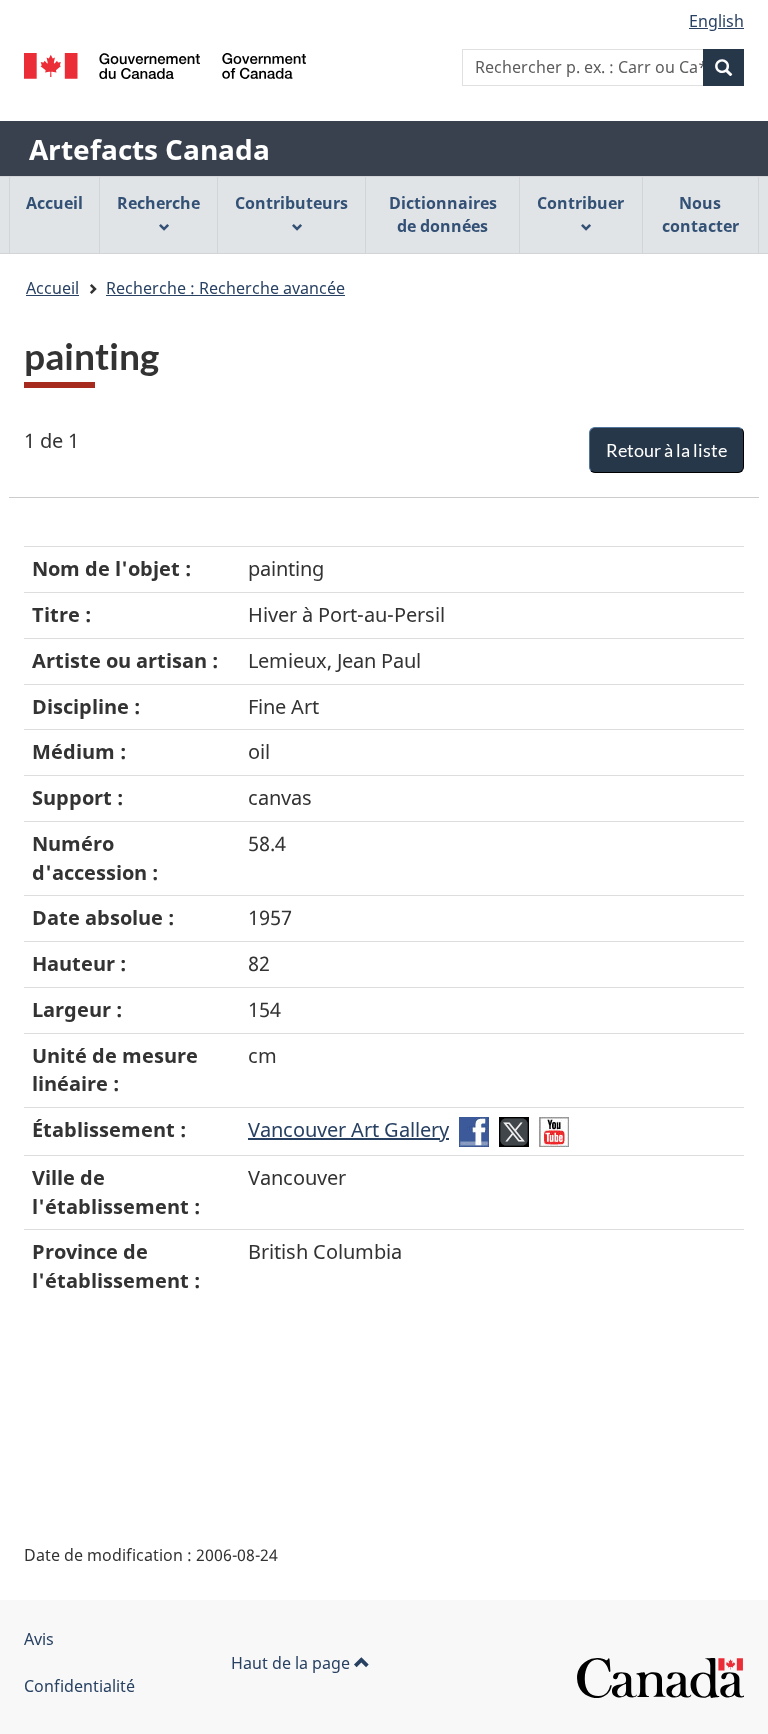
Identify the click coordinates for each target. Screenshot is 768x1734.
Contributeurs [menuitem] (291, 203)
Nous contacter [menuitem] (700, 214)
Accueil (52, 288)
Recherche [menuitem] (158, 203)
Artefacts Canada (149, 149)
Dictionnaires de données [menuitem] (443, 214)
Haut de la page (292, 1663)
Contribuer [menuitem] (580, 203)
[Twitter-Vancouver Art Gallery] (514, 1129)
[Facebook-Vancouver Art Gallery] (474, 1129)
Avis (39, 1639)
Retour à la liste (666, 450)
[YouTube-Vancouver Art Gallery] (554, 1129)
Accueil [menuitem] (54, 203)
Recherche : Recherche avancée (225, 288)
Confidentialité (79, 1686)
